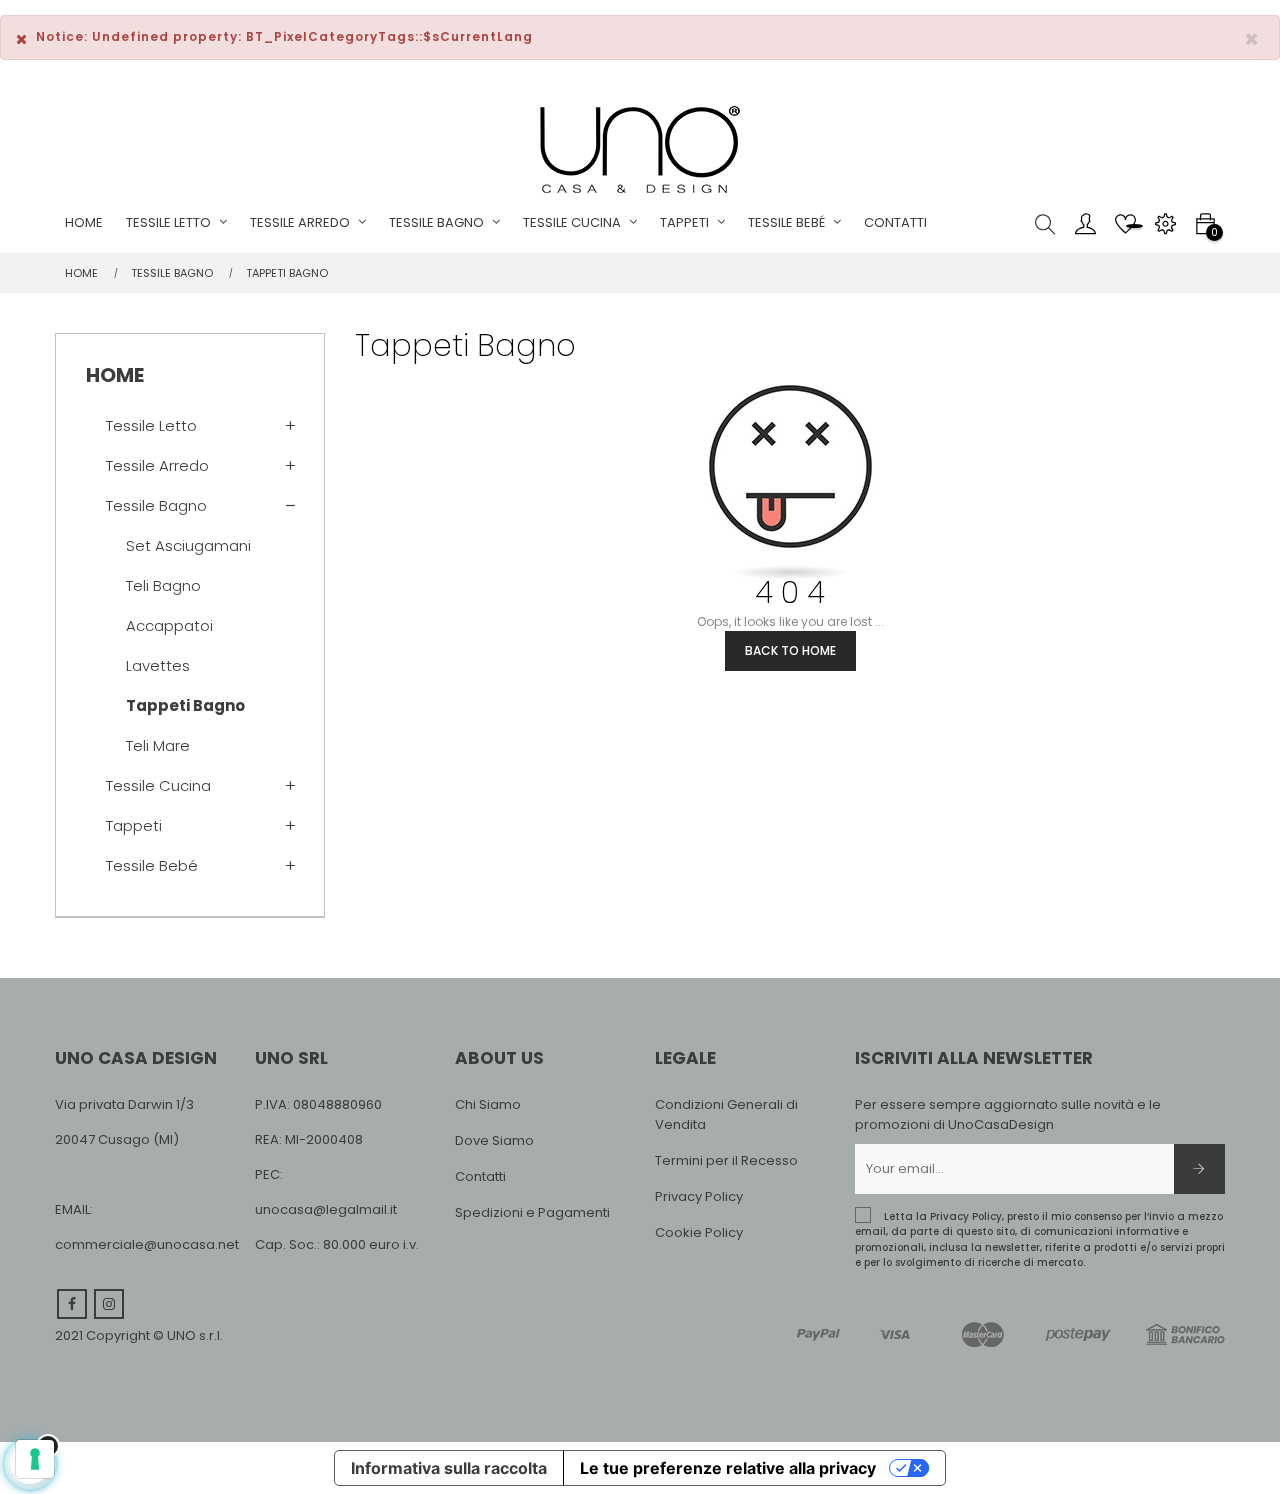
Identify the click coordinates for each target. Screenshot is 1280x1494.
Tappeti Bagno (185, 705)
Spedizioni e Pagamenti (532, 1212)
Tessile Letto (151, 425)
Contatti (480, 1176)
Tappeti (134, 825)
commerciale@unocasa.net (147, 1244)
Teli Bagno (163, 585)
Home (115, 375)
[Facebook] (72, 1304)
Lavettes (158, 665)
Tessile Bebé (152, 865)
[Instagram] (109, 1304)
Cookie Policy (699, 1232)
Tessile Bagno (156, 505)
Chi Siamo (488, 1104)
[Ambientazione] (1165, 223)
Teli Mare (158, 745)
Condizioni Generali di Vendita (726, 1114)
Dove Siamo (494, 1140)
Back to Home (790, 650)
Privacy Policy (699, 1196)
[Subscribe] (1199, 1169)
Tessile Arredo (157, 465)
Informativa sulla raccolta (449, 1468)
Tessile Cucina (158, 785)
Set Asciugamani (188, 545)
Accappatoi (169, 625)
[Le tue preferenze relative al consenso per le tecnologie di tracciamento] (35, 1459)
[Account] (1085, 223)
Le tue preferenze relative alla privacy (728, 1468)
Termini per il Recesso (726, 1160)
